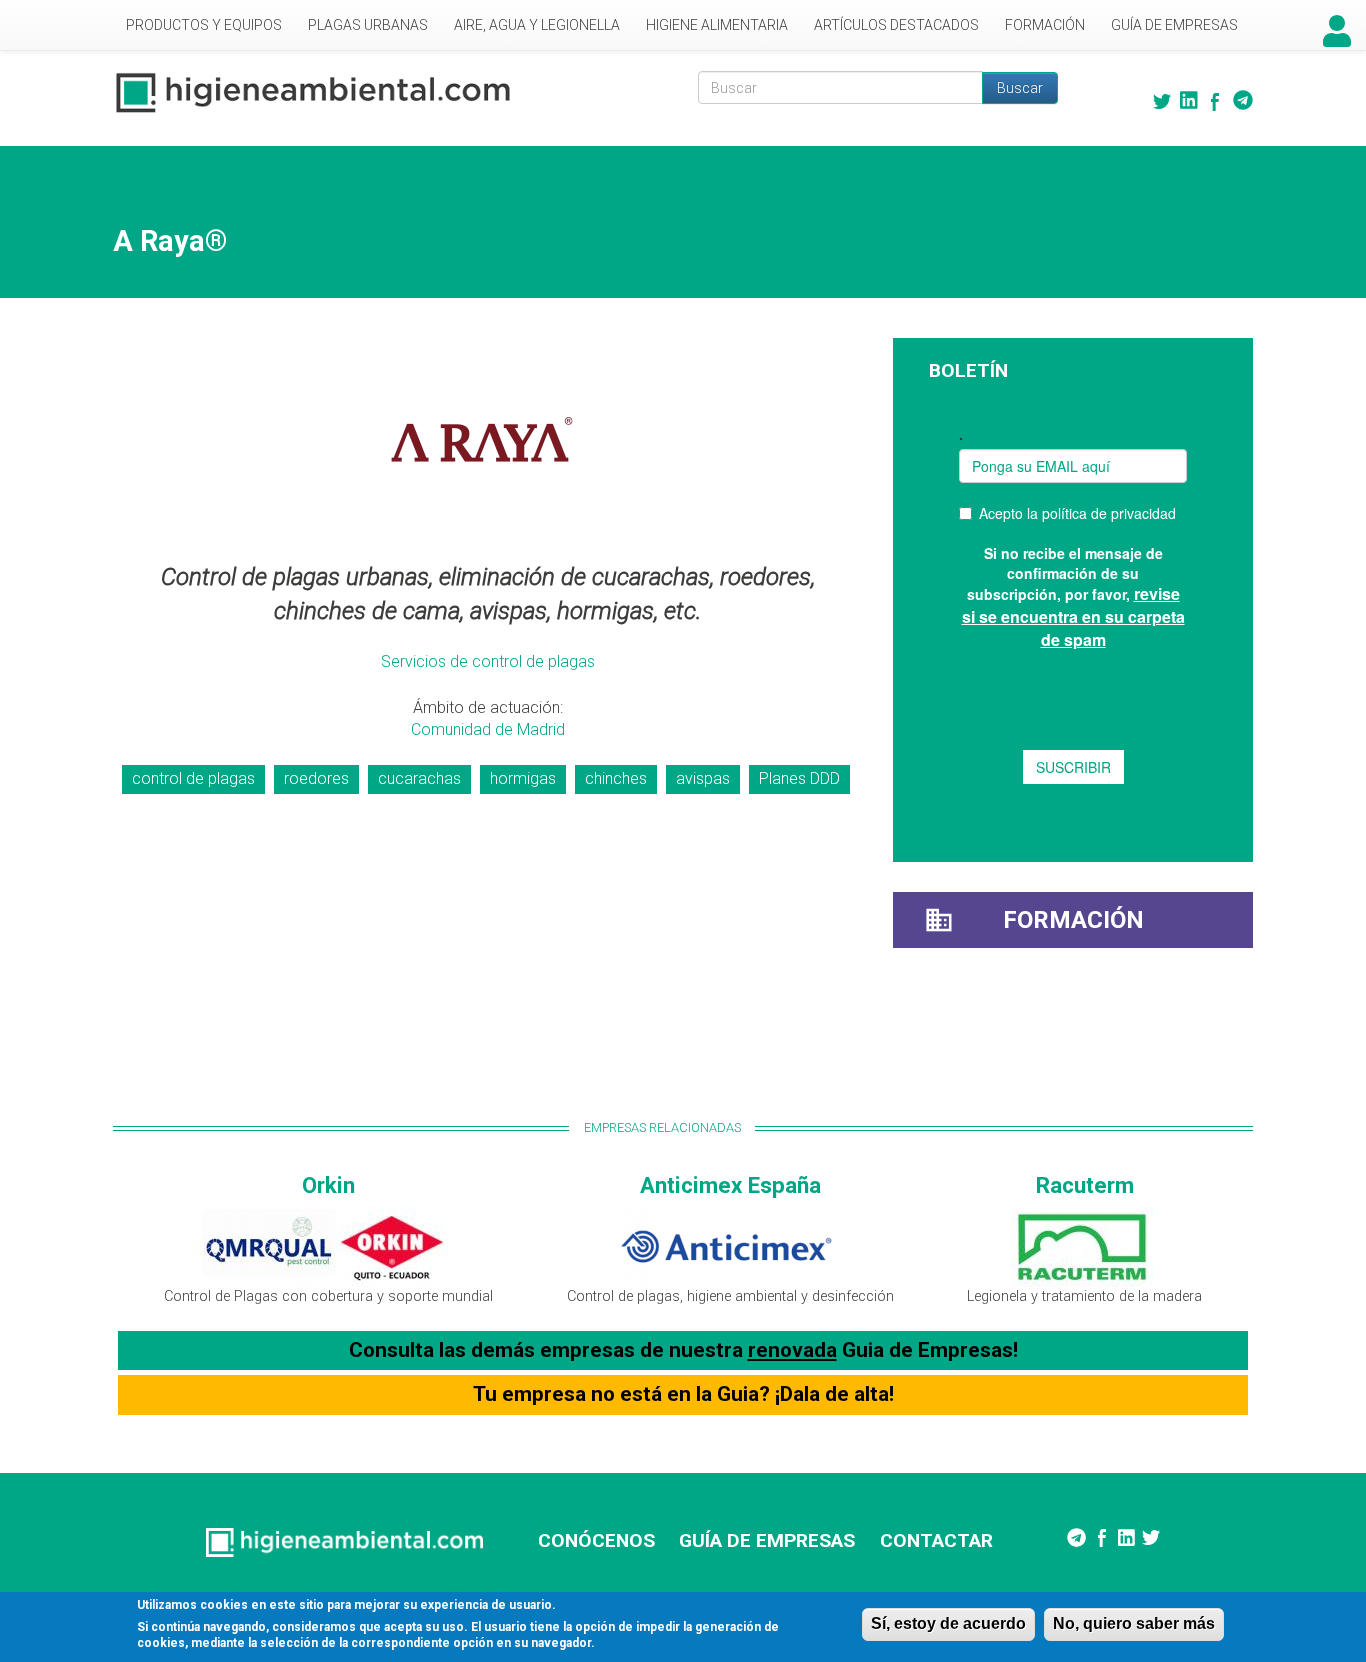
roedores (316, 778)
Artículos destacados (896, 25)
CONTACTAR (936, 1540)
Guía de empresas (1174, 25)
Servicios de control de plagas (488, 661)
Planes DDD (799, 778)
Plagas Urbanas (368, 25)
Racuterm (1085, 1185)
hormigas (523, 778)
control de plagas (193, 778)
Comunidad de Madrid (488, 729)
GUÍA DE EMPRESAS (767, 1540)
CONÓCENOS (596, 1540)
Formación (1045, 25)
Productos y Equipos (204, 25)
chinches (616, 778)
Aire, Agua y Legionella (537, 25)
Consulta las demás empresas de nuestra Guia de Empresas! (683, 1350)
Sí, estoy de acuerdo (948, 1623)
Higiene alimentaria (717, 25)
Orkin (328, 1185)
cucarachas (419, 778)
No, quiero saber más (1134, 1623)
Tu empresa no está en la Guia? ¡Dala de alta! (683, 1394)
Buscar (1020, 88)
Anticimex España (730, 1185)
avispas (703, 778)
